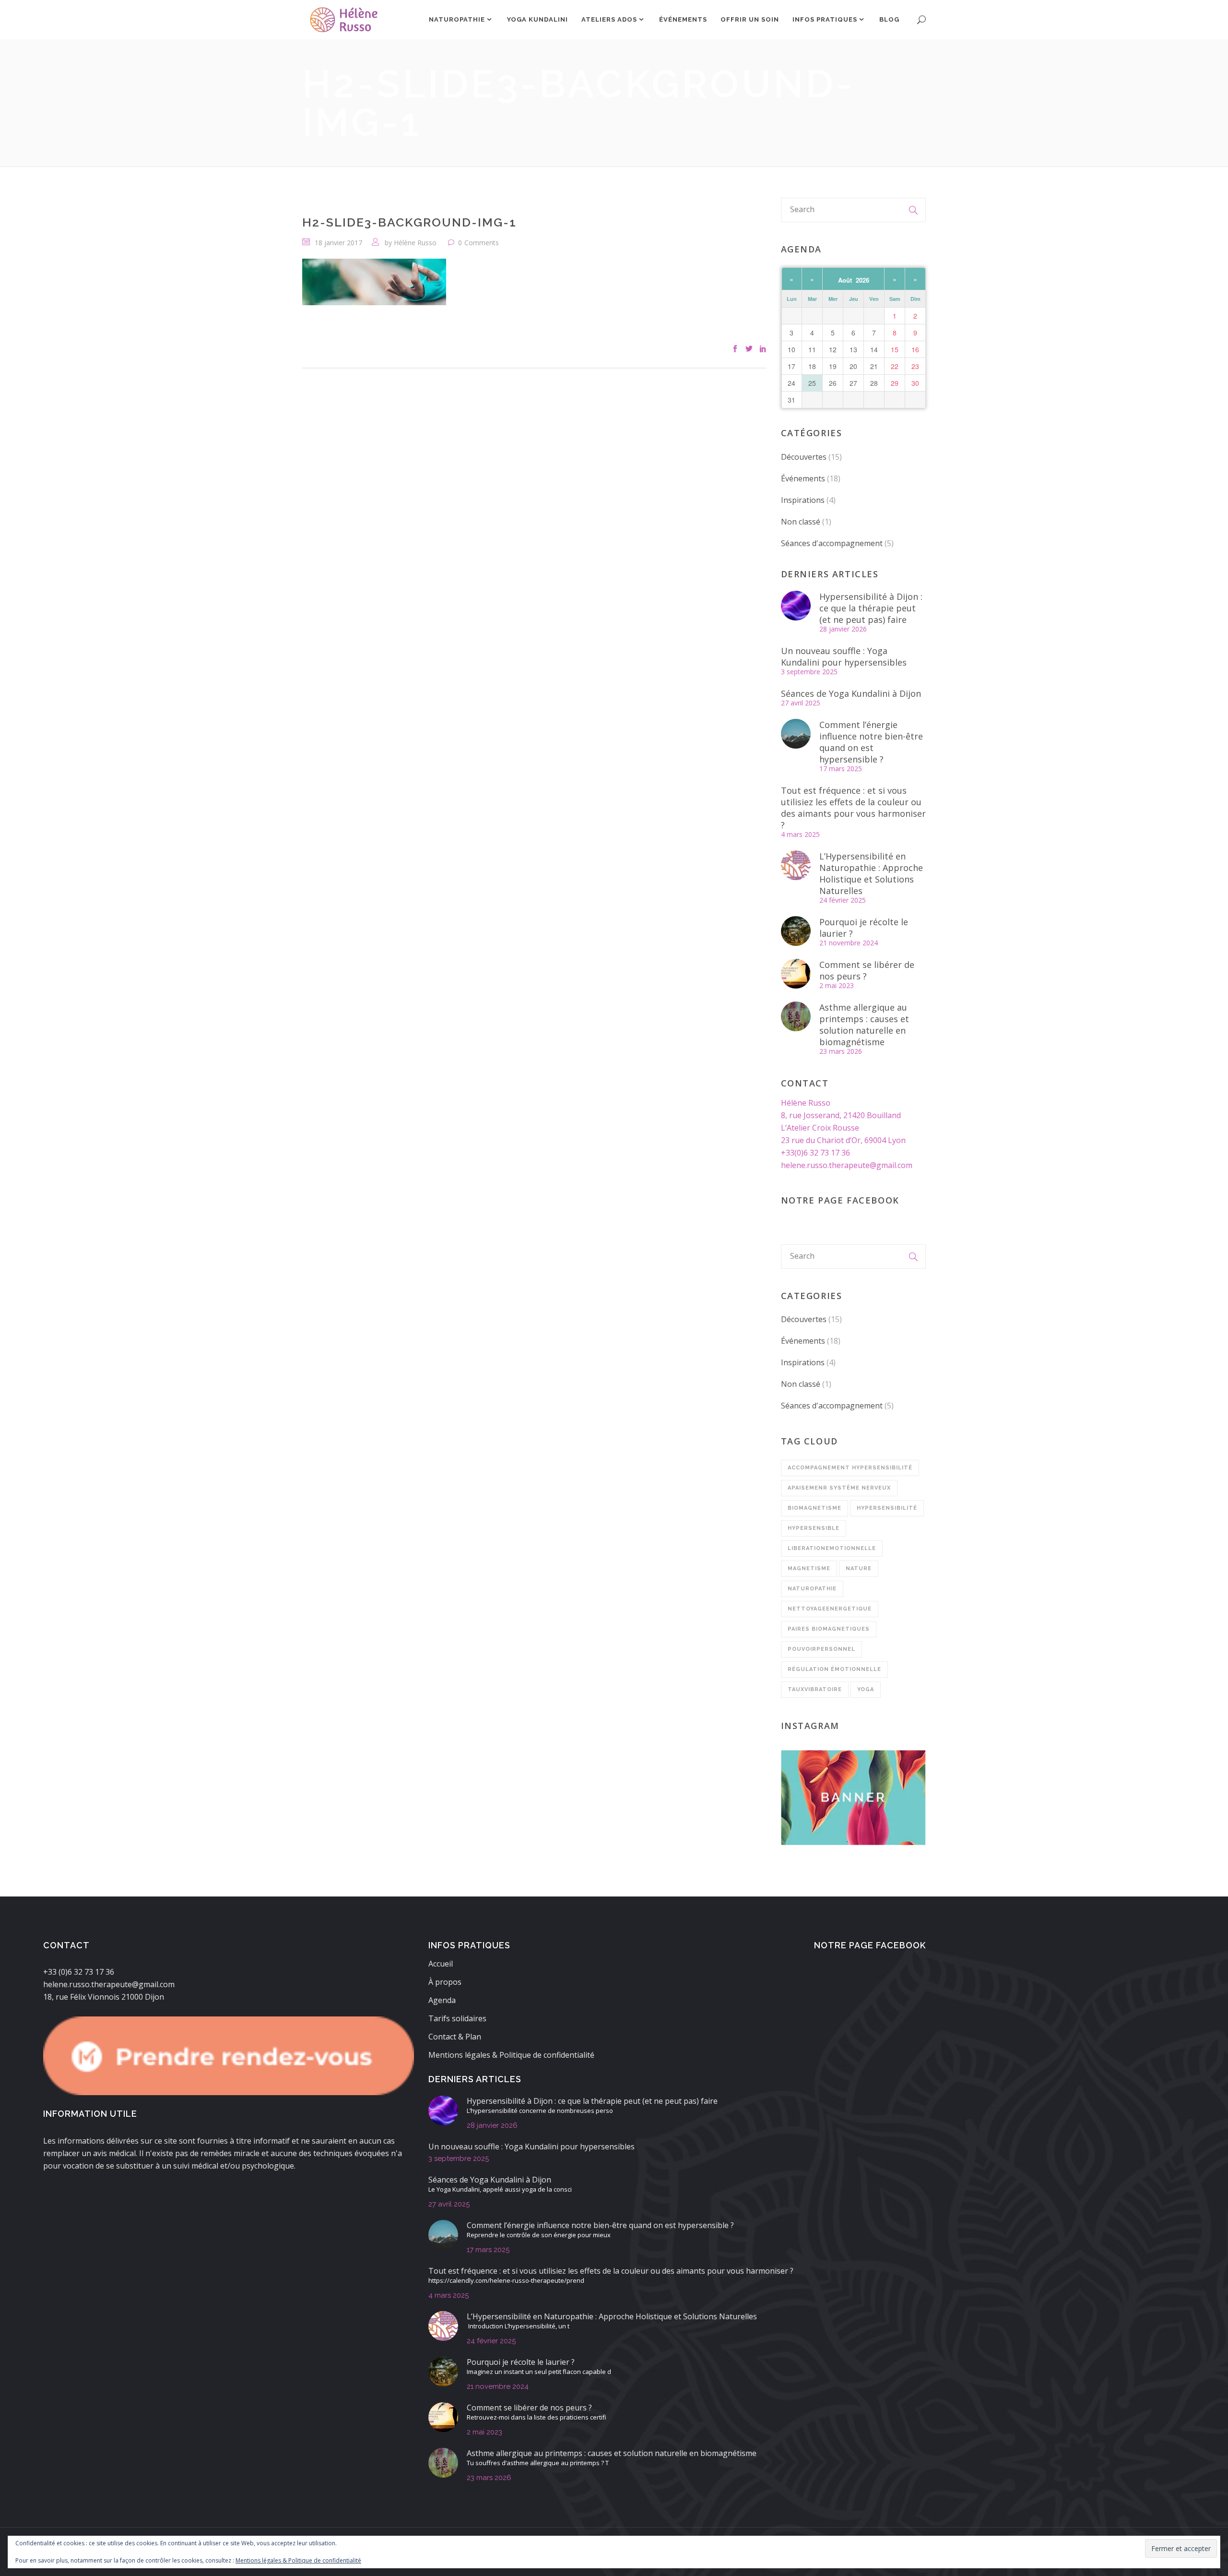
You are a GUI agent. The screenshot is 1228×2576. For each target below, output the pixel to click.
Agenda (442, 2000)
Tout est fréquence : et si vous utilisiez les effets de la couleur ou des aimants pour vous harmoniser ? (853, 808)
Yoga (866, 1689)
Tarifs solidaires (457, 2018)
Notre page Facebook (840, 1200)
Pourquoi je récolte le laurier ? (864, 928)
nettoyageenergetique (830, 1609)
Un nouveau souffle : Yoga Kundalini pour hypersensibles (844, 656)
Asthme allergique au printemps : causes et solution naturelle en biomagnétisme (864, 1025)
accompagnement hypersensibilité (850, 1468)
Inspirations (803, 500)
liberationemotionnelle (832, 1548)
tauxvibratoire (815, 1689)
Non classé (801, 522)
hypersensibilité (887, 1508)
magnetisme (809, 1568)
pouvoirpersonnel (821, 1649)
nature (859, 1568)
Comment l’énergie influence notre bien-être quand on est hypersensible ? (871, 742)
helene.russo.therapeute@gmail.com (847, 1165)
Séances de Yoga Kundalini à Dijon (851, 693)
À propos (445, 1982)
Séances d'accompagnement (832, 543)
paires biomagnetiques (829, 1629)
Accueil (441, 1964)
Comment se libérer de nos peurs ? (867, 970)
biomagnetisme (815, 1508)
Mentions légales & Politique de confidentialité (511, 2055)
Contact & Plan (455, 2037)
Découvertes (804, 457)
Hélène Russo (415, 243)
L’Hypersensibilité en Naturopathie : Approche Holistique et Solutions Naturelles (871, 873)
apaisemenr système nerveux (839, 1488)
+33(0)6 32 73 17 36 (815, 1153)
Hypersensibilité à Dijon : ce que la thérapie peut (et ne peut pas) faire (871, 608)
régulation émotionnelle (834, 1669)
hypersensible (814, 1528)
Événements (803, 478)
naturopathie (812, 1589)
